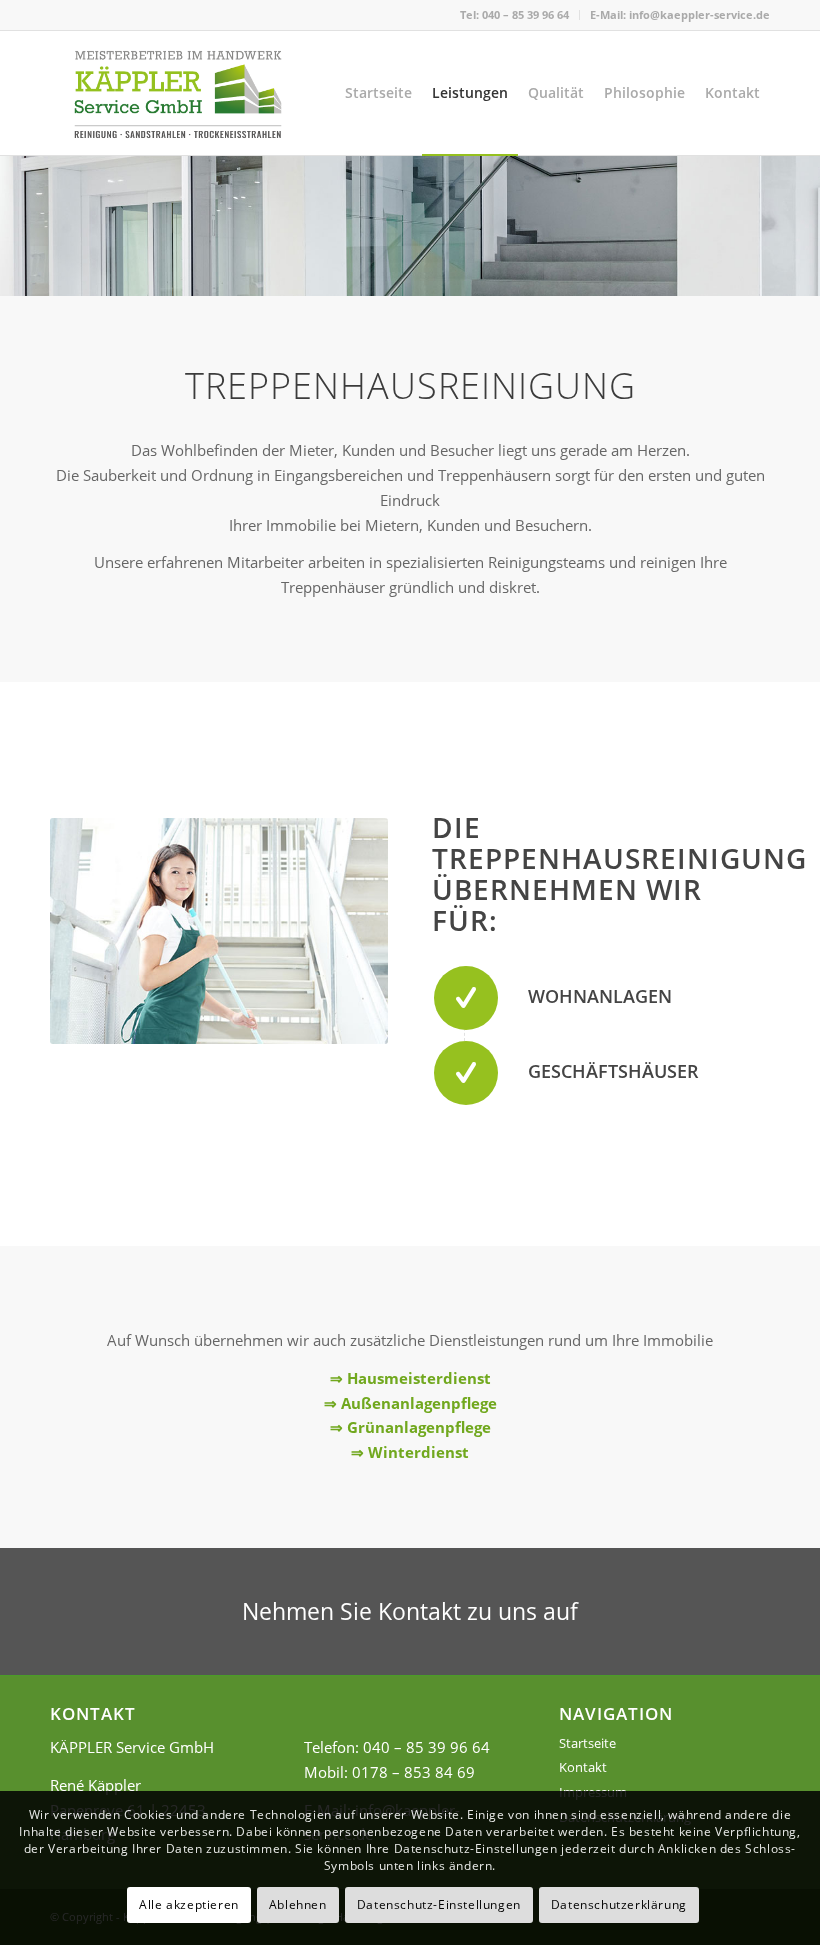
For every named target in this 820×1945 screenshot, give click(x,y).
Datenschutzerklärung (619, 1904)
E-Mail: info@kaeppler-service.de (680, 14)
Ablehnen (298, 1904)
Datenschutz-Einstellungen (439, 1904)
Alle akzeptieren (189, 1904)
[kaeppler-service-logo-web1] (178, 93)
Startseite (587, 1743)
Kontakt (583, 1767)
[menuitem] (515, 15)
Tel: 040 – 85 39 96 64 (514, 14)
